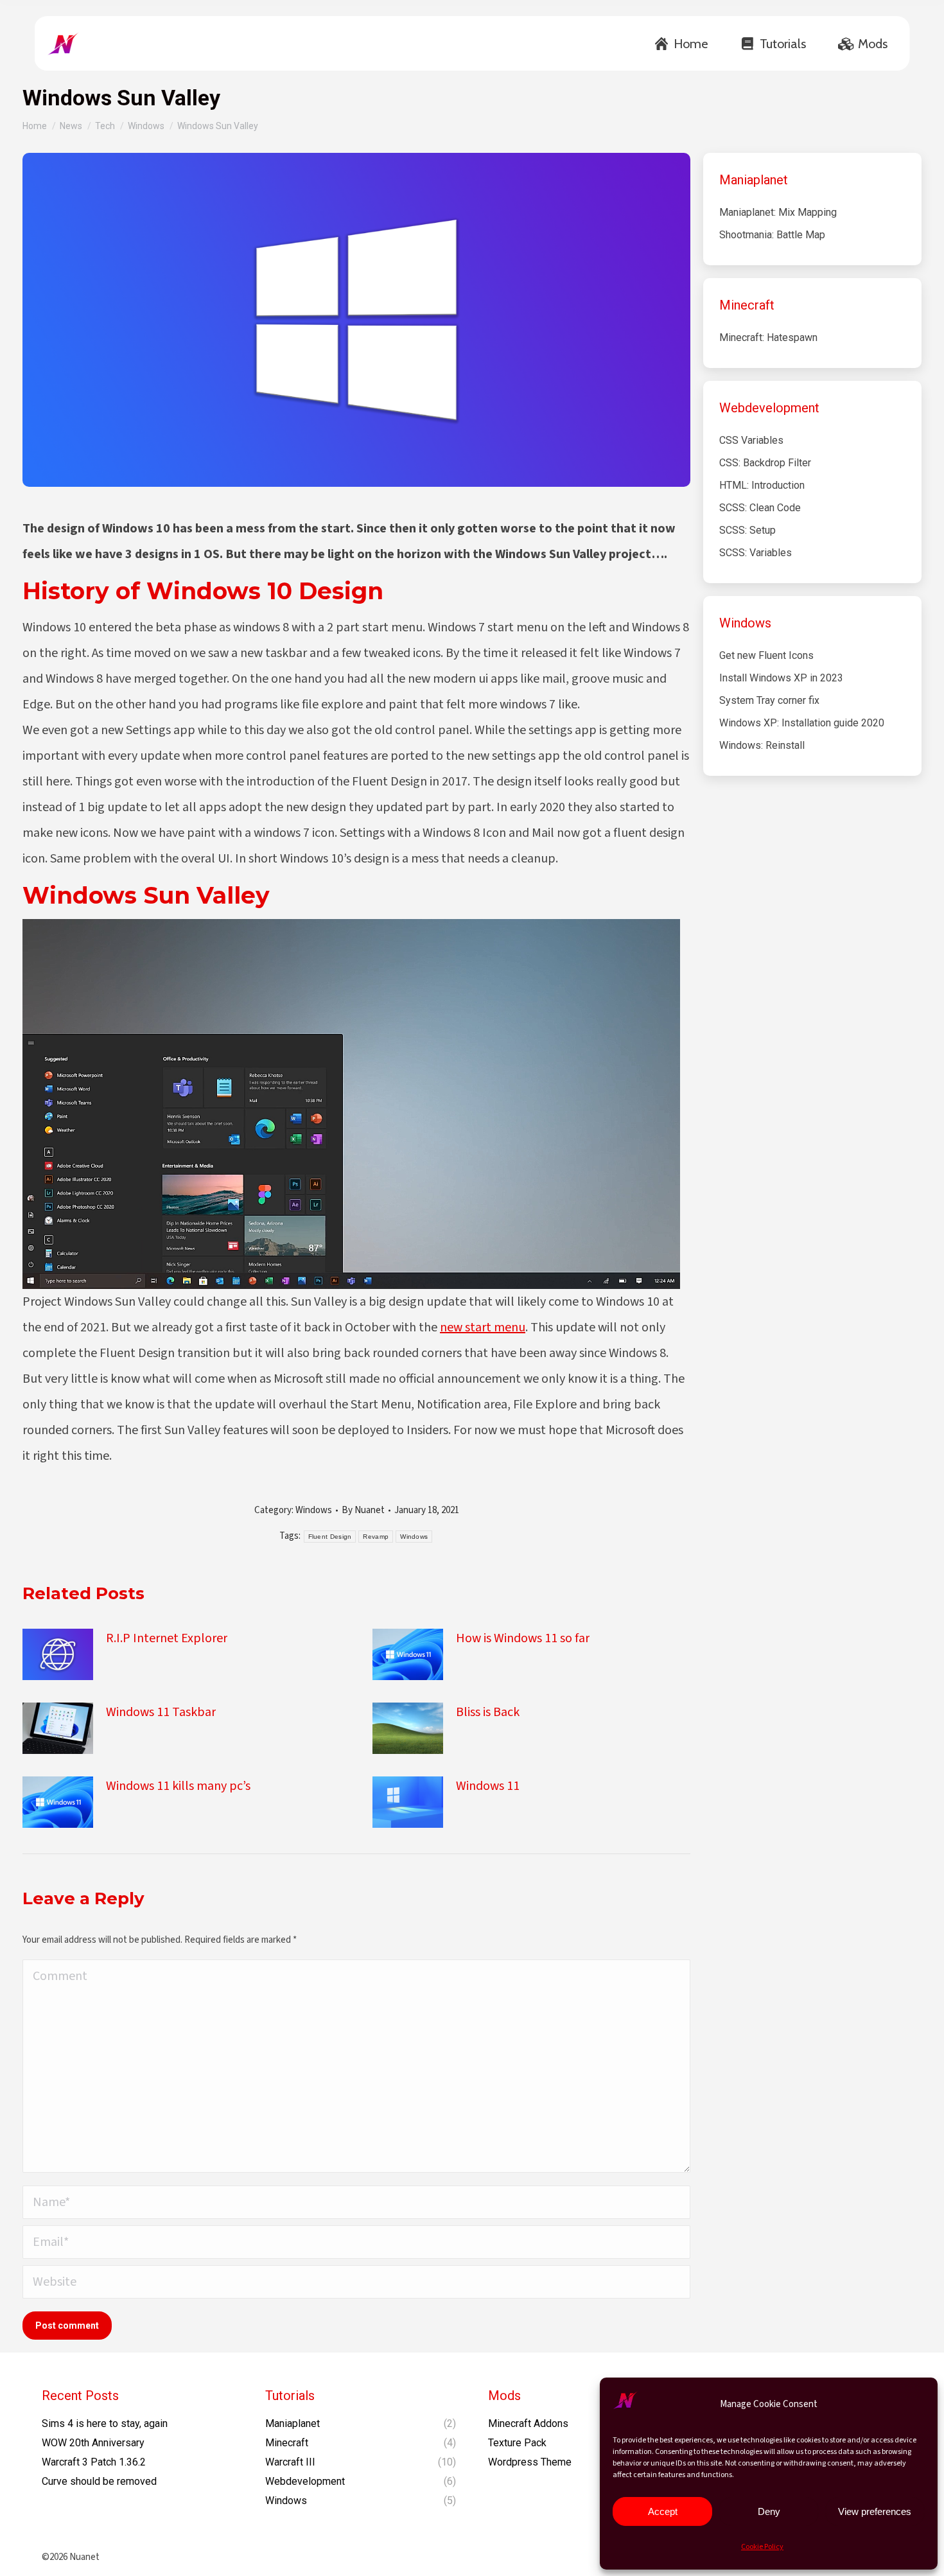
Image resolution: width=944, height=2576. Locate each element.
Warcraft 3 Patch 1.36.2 (94, 2462)
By (363, 1510)
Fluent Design (330, 1537)
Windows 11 (488, 1786)
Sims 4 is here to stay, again (105, 2423)
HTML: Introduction (762, 485)
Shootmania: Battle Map (772, 235)
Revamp (376, 1537)
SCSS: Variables (756, 553)
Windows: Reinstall (762, 745)
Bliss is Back (488, 1712)
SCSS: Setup (747, 530)
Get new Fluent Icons (766, 655)
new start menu (483, 1327)
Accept (663, 2511)
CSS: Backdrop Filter (765, 463)
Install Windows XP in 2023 (781, 678)
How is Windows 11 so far (523, 1638)
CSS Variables (751, 440)
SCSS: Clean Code (760, 508)
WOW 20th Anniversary (93, 2443)
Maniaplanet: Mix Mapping (778, 212)
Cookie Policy (762, 2547)
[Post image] (58, 1654)
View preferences (875, 2511)
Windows (314, 1510)
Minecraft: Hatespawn (768, 337)
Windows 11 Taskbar (161, 1712)
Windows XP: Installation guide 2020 (802, 723)
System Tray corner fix (769, 700)
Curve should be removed (99, 2481)
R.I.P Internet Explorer (167, 1638)
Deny (769, 2511)
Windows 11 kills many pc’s (178, 1786)
